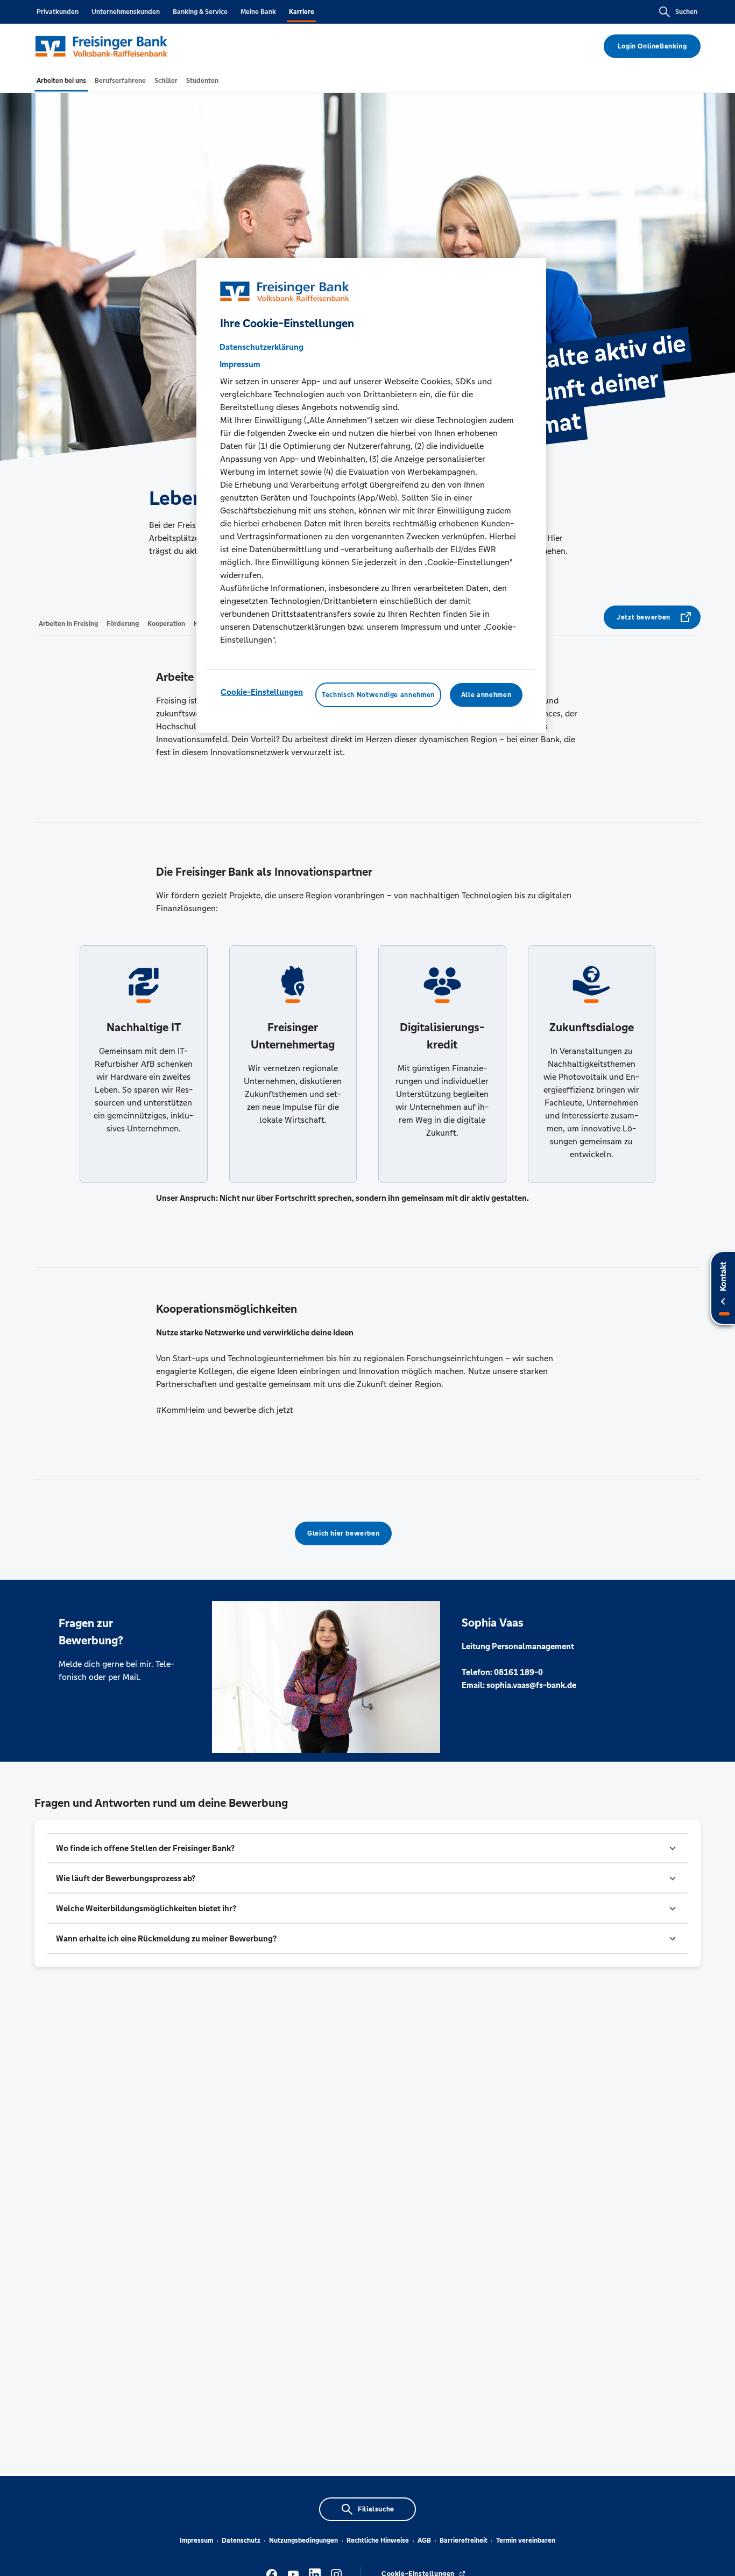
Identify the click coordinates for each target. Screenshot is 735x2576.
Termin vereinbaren (526, 2540)
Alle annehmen (486, 694)
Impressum (196, 2540)
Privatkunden (58, 12)
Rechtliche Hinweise (378, 2540)
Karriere (302, 12)
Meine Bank (258, 12)
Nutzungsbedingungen (303, 2540)
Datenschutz (241, 2540)
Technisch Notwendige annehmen (378, 694)
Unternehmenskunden (126, 12)
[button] (367, 1848)
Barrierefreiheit (464, 2540)
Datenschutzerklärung (262, 346)
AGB (424, 2540)
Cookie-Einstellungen (262, 691)
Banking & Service (200, 12)
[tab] (61, 81)
